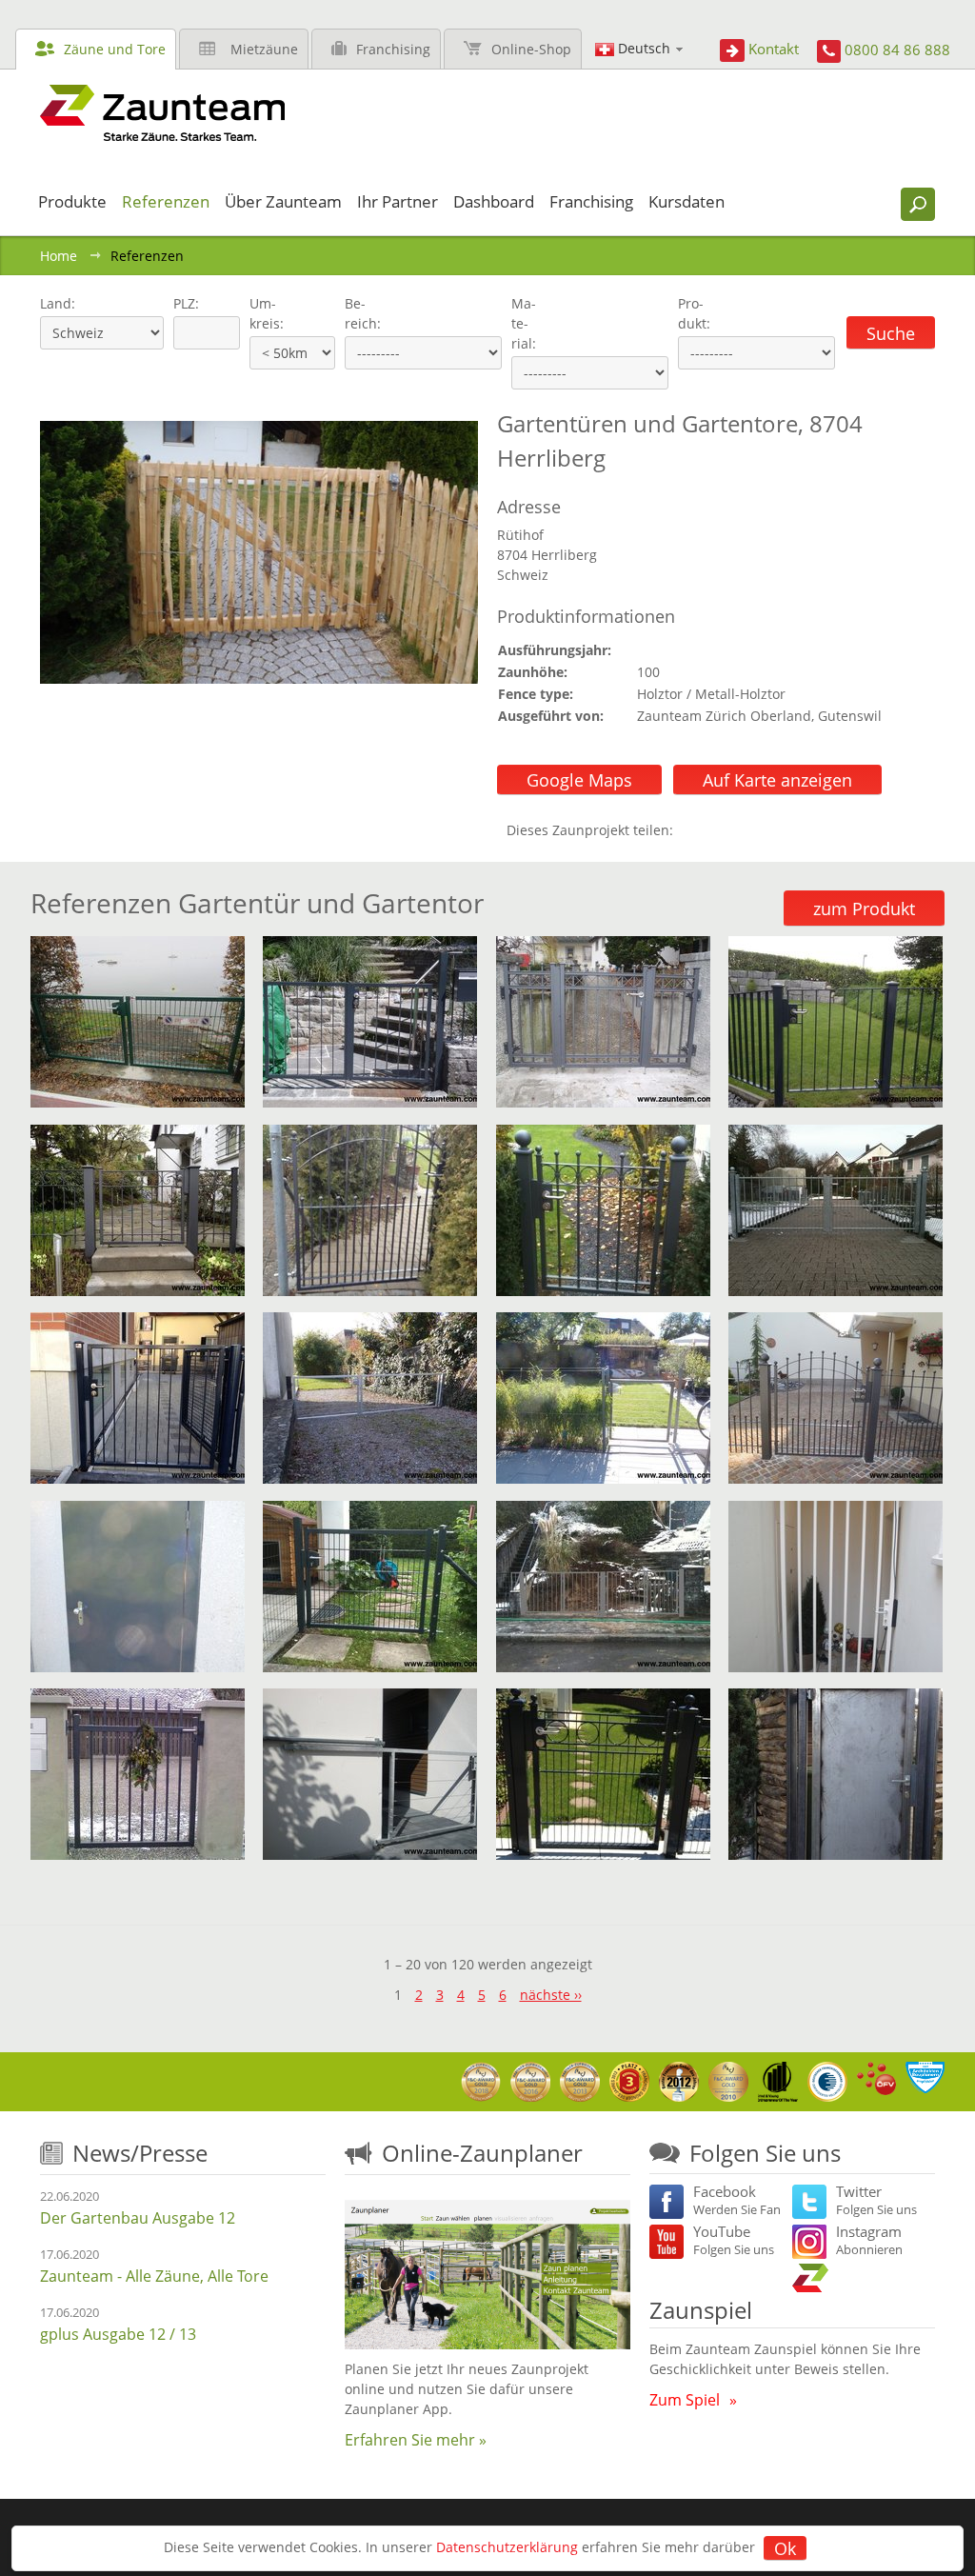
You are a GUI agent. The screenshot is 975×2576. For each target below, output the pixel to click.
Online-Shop (531, 49)
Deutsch (644, 48)
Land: (56, 303)
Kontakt (774, 49)
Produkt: (694, 313)
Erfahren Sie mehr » (416, 2440)
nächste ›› (551, 1995)
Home (59, 256)
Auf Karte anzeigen (777, 780)
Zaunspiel (701, 2310)
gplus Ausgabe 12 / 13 (118, 2334)
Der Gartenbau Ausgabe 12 (138, 2218)
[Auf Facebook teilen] (692, 830)
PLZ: (182, 303)
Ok (785, 2548)
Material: (524, 323)
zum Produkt (864, 909)
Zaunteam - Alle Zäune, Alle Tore (154, 2276)
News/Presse (140, 2153)
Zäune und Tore (115, 49)
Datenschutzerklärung (507, 2547)
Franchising (393, 49)
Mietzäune (264, 49)
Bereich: (363, 313)
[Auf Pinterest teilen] (715, 830)
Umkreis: (260, 313)
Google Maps (579, 780)
